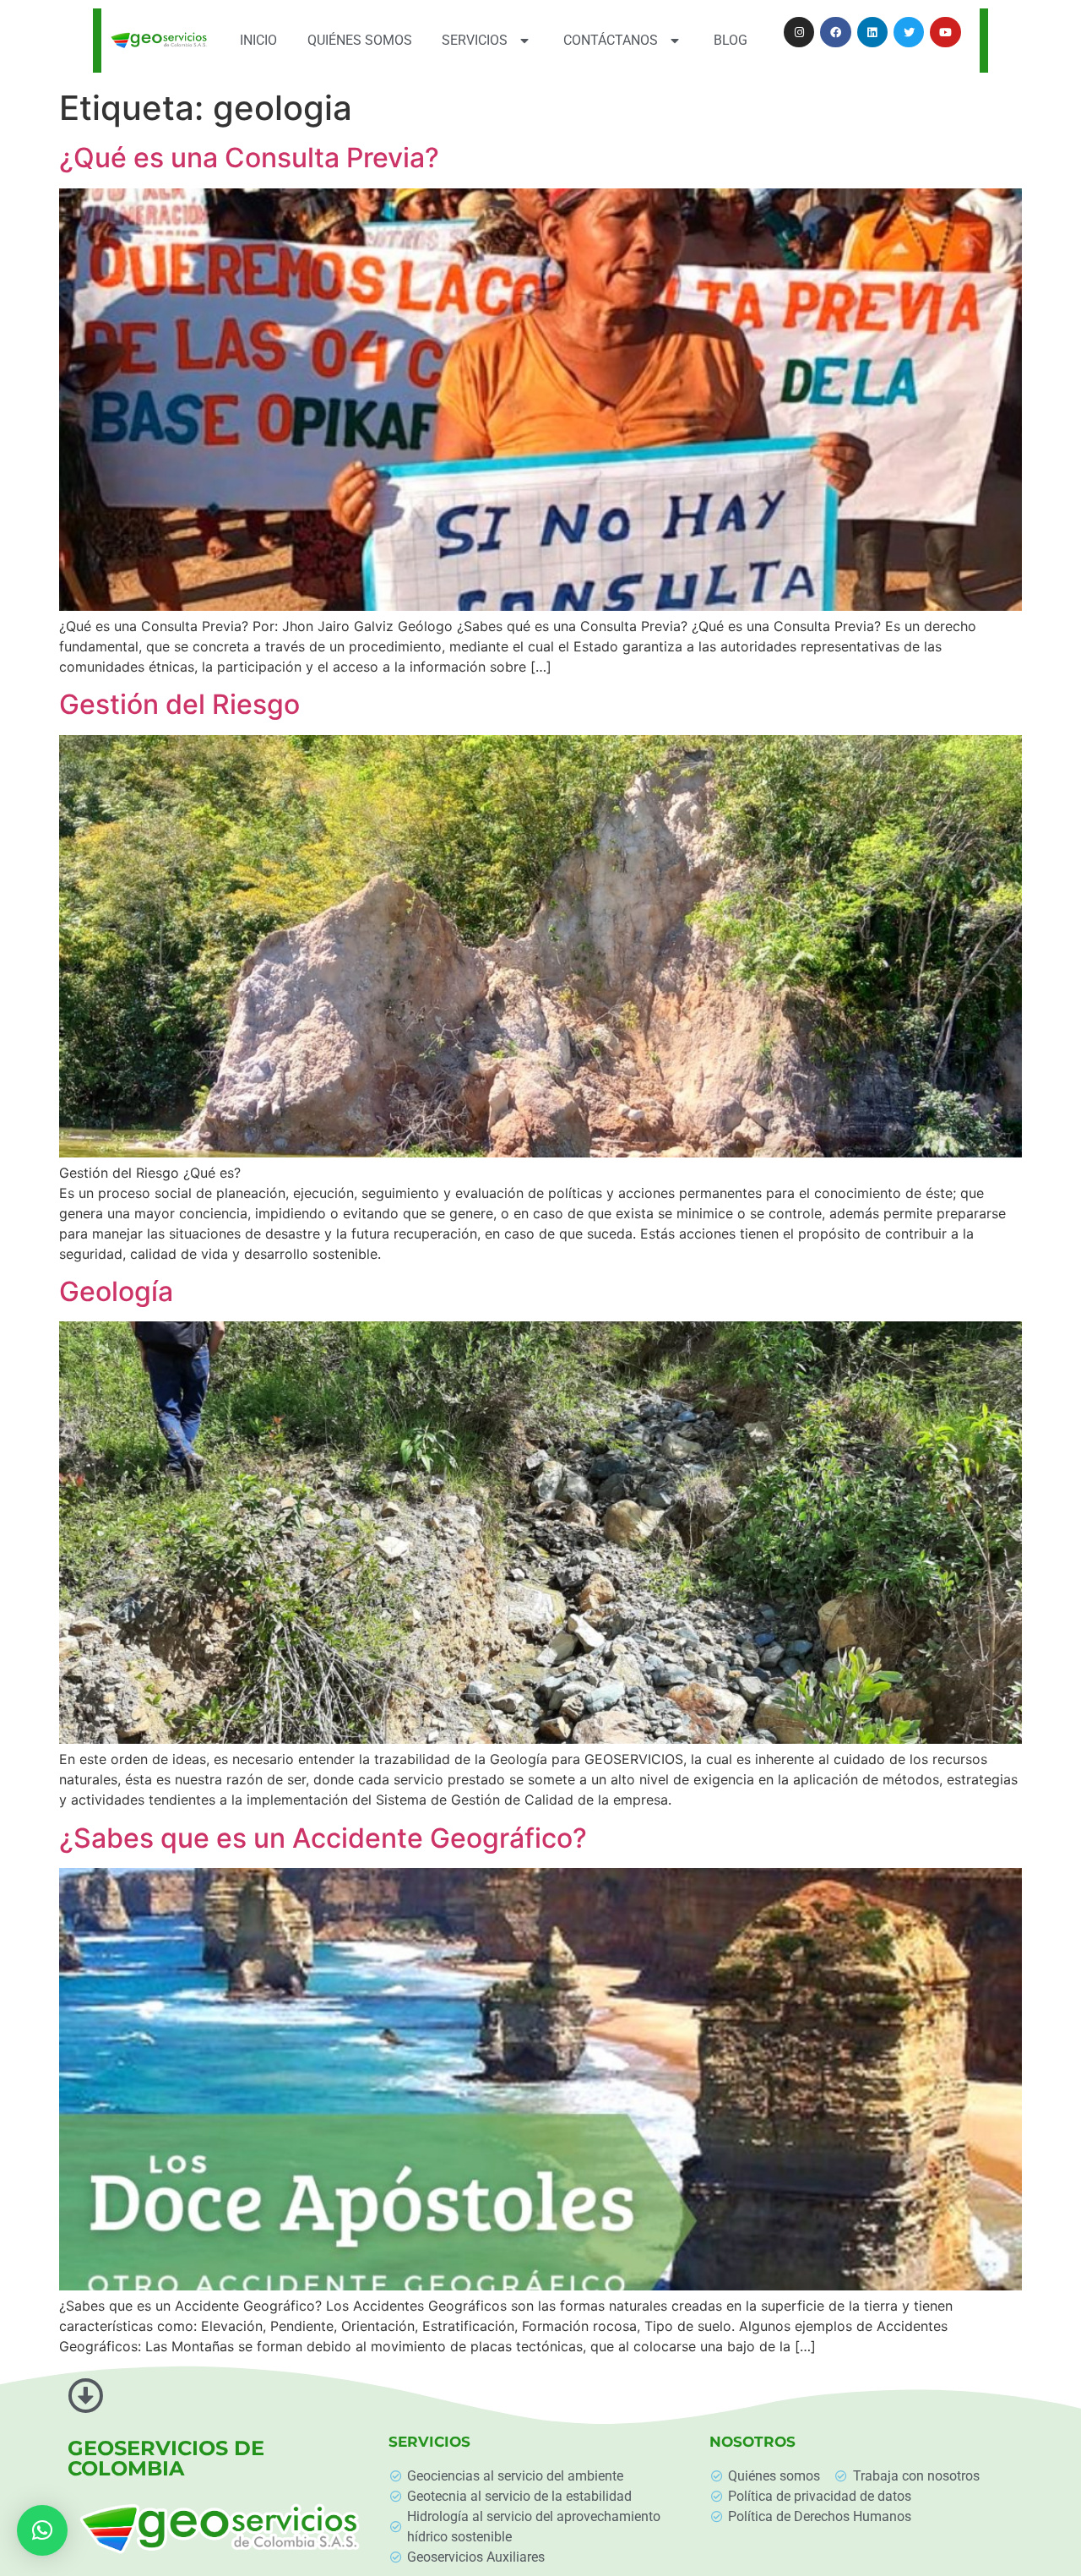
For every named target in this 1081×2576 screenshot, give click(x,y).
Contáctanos (611, 40)
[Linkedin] (872, 32)
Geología (116, 1291)
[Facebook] (835, 32)
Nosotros (752, 2442)
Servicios (475, 40)
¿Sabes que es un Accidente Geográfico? (323, 1838)
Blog (731, 40)
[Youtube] (945, 32)
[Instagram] (799, 32)
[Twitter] (909, 32)
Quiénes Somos (360, 40)
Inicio (258, 40)
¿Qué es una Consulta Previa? (249, 158)
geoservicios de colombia (166, 2458)
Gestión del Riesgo (179, 704)
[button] (42, 2530)
